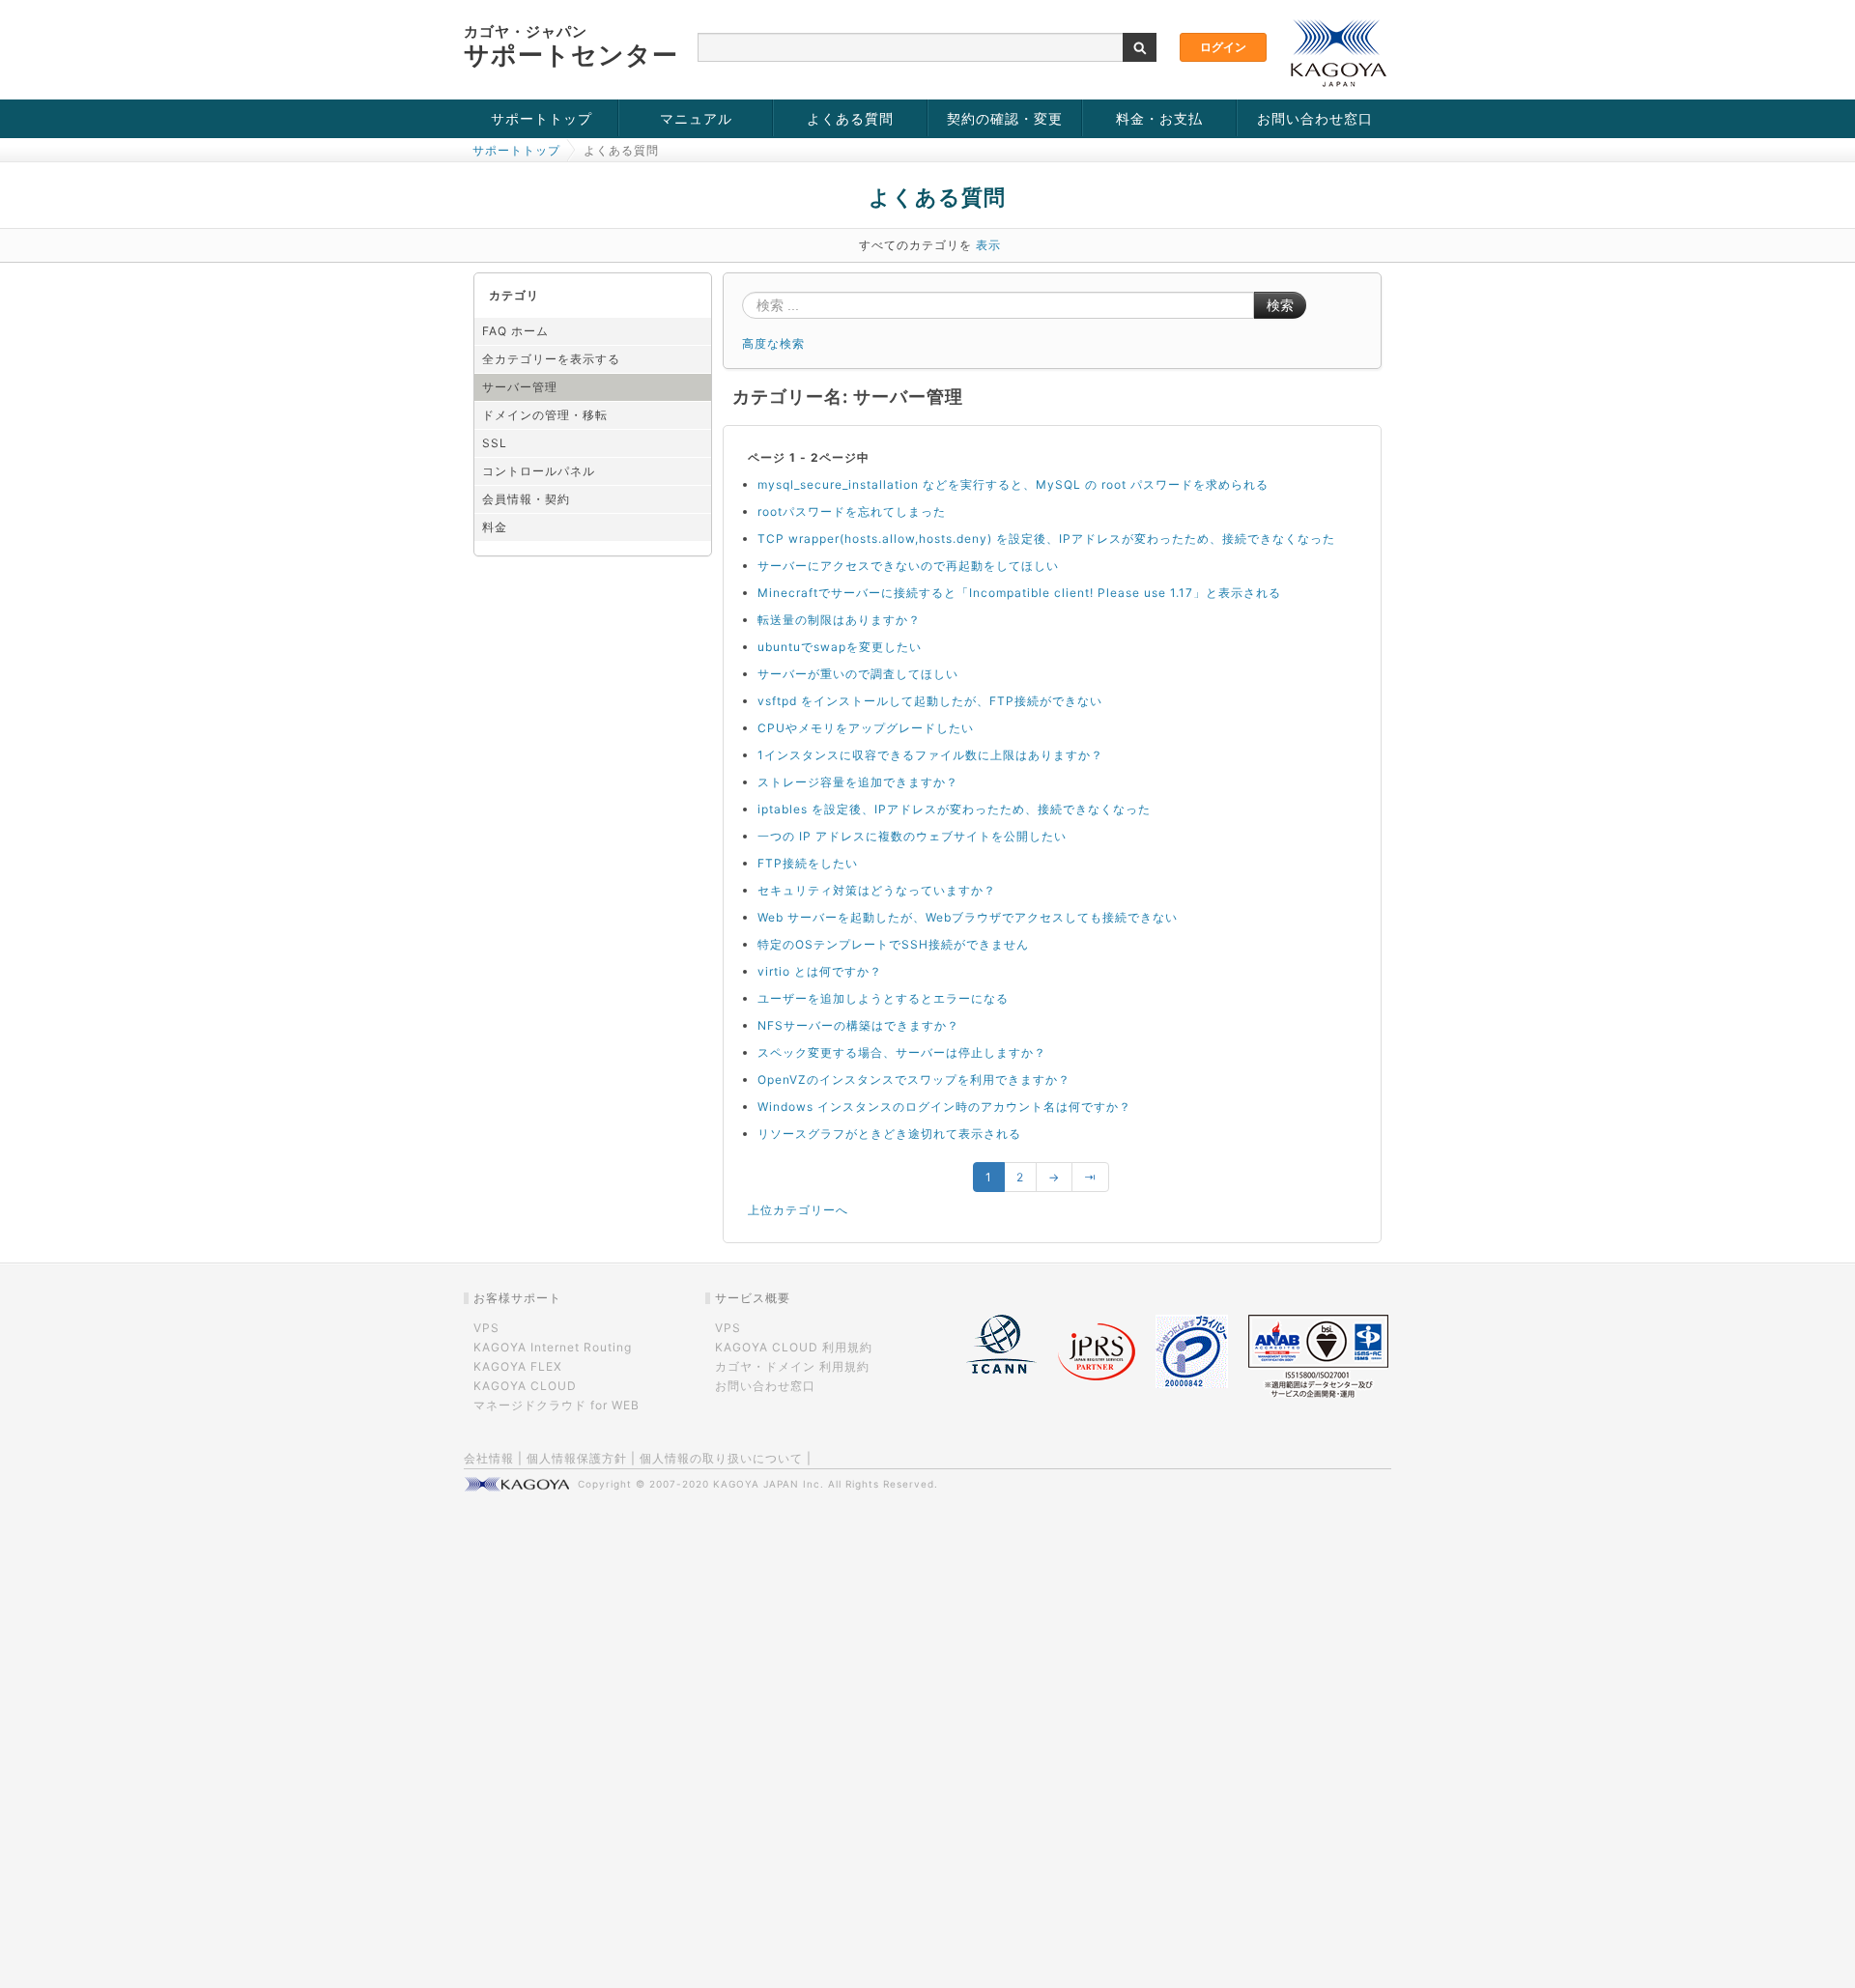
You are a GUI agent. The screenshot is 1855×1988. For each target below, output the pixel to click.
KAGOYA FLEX (518, 1366)
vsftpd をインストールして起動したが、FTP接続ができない (930, 701)
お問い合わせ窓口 (1315, 118)
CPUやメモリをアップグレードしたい (866, 728)
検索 (1280, 305)
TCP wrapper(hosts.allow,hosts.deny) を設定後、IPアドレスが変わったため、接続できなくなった (1046, 539)
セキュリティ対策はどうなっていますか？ (877, 890)
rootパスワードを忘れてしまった (852, 511)
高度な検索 (773, 343)
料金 (495, 527)
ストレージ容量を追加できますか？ (858, 782)
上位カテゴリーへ (798, 1210)
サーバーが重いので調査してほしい (858, 674)
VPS (486, 1328)
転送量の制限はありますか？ (839, 620)
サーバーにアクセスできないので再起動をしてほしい (908, 566)
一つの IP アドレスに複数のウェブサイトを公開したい (912, 836)
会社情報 (489, 1458)
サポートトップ (542, 118)
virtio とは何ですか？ (820, 971)
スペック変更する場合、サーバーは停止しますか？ (902, 1052)
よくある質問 (850, 118)
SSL (495, 443)
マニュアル (696, 118)
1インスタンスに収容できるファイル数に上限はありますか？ (930, 755)
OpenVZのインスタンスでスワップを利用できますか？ (914, 1079)
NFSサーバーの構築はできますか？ (858, 1025)
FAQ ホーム (515, 331)
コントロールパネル (539, 471)
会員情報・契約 (526, 499)
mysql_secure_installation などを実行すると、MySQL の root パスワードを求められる (1013, 484)
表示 (988, 245)
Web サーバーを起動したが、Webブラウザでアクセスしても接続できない (968, 917)
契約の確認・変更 (1005, 118)
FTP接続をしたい (808, 863)
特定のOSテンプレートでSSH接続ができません (893, 944)
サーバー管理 (520, 387)
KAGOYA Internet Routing (553, 1347)
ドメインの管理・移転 (545, 415)
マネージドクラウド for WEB (556, 1405)
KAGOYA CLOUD (525, 1386)
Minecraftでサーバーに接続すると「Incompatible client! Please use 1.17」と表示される (1019, 593)
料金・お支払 (1159, 118)
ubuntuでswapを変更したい (840, 647)
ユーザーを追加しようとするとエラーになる (883, 998)
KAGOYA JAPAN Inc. (769, 1484)
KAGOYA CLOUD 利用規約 (794, 1347)
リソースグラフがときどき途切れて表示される (889, 1134)
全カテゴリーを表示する (551, 359)
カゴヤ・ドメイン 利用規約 (792, 1366)
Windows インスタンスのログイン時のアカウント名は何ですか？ (944, 1107)
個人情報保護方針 (577, 1458)
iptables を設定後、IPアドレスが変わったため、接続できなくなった (954, 809)
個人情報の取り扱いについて (721, 1458)
